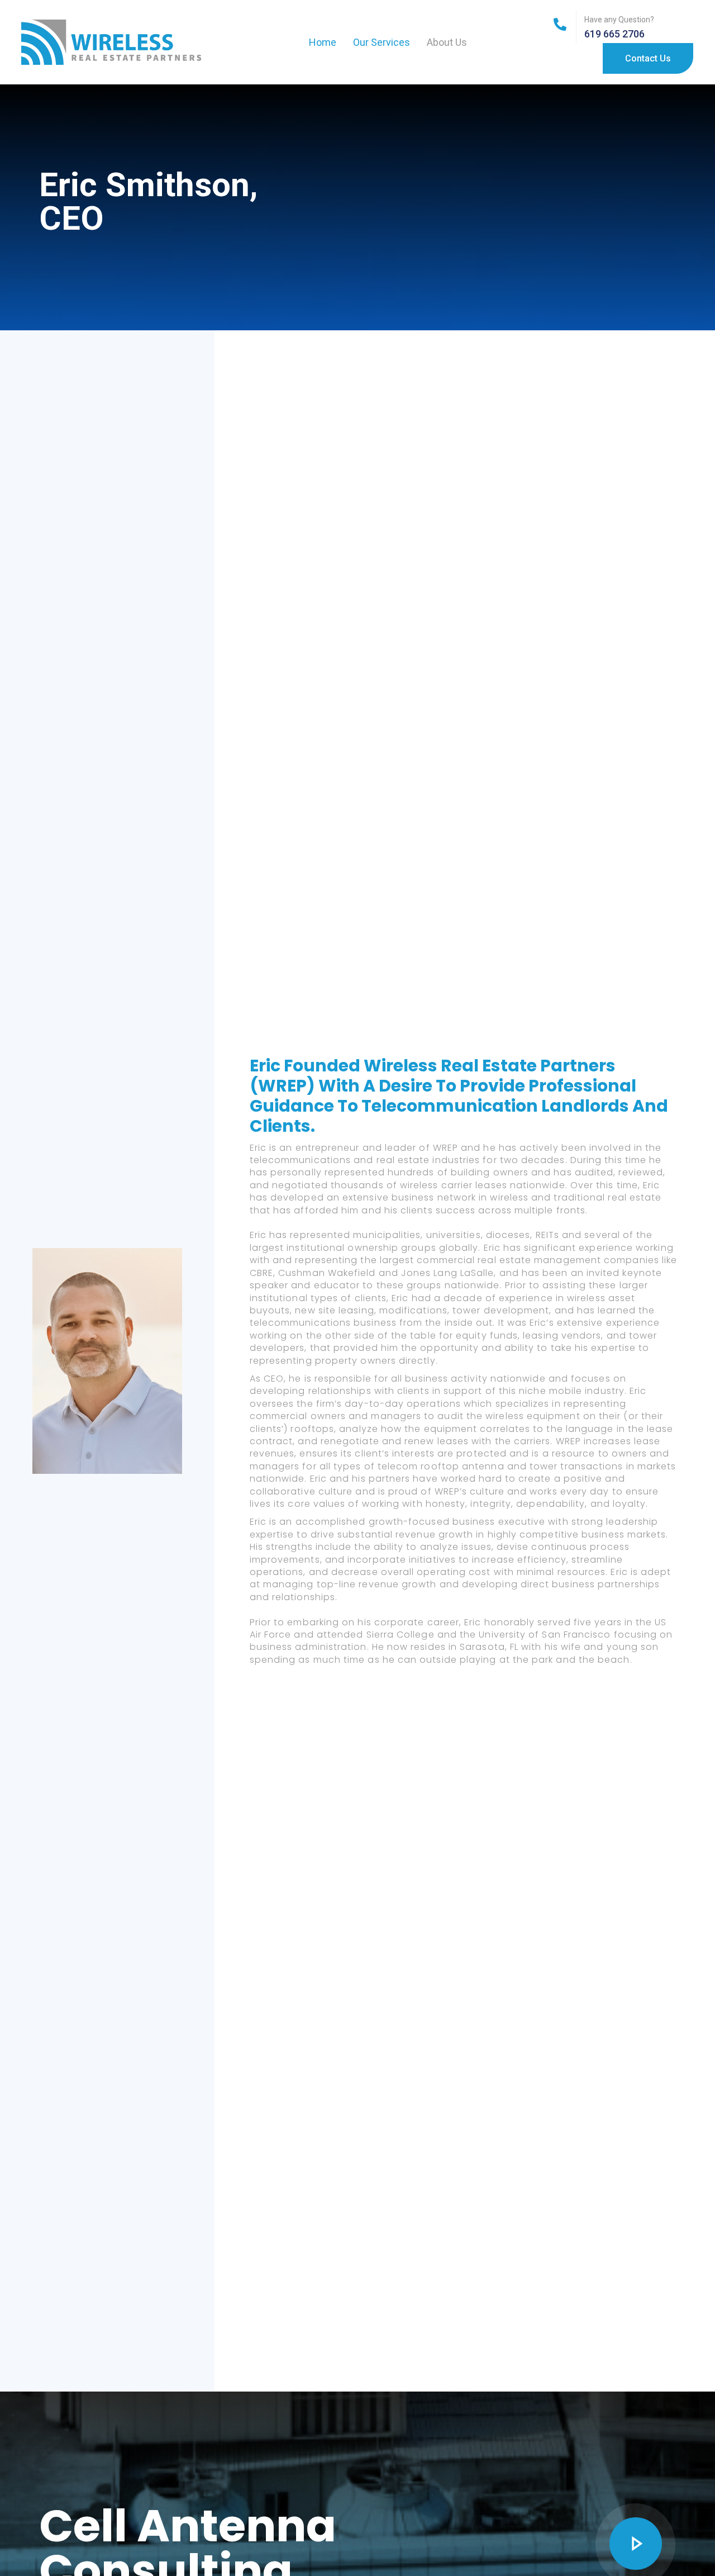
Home (323, 42)
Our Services (382, 42)
